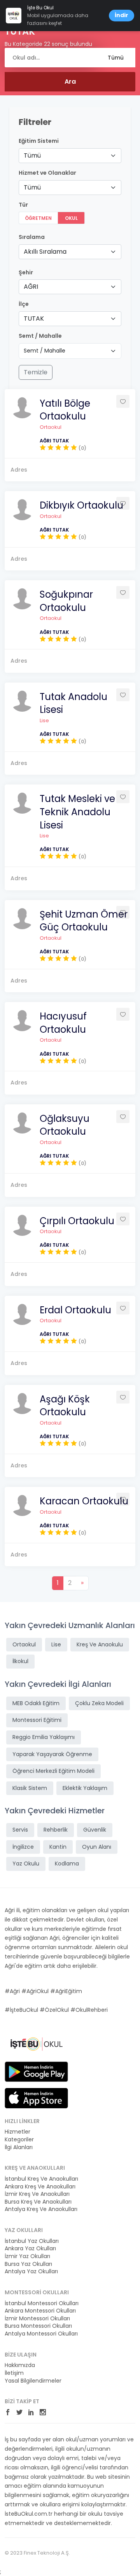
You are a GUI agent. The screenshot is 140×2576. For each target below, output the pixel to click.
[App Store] (36, 2098)
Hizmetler (17, 2132)
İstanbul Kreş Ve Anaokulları (41, 2179)
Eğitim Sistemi (39, 141)
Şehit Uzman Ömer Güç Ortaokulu (84, 921)
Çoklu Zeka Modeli (99, 1703)
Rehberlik (56, 1830)
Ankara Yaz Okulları (30, 2249)
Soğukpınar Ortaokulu (66, 601)
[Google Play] (36, 2071)
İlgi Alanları (19, 2147)
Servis (20, 1830)
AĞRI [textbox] (31, 287)
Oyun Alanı (97, 1847)
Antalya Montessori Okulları (41, 2334)
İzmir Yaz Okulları (27, 2256)
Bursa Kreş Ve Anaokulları (38, 2202)
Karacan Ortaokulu (84, 1501)
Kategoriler (19, 2140)
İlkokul (20, 1661)
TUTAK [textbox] (34, 318)
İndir (122, 15)
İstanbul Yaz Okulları (32, 2241)
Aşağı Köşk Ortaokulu (65, 1406)
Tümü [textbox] (32, 155)
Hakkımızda (20, 2365)
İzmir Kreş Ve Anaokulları (37, 2194)
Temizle (36, 372)
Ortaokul (51, 427)
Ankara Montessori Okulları (40, 2311)
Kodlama (67, 1864)
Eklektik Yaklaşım (85, 1788)
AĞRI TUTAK (54, 441)
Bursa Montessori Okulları (38, 2326)
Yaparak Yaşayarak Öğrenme (52, 1754)
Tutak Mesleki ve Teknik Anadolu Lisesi (77, 812)
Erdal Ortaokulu (75, 1310)
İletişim (14, 2373)
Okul (71, 218)
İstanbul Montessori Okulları (42, 2303)
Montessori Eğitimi (37, 1720)
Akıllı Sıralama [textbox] (45, 252)
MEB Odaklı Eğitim (36, 1703)
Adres (19, 470)
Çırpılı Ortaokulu (77, 1221)
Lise (44, 720)
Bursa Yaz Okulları (28, 2264)
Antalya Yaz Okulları (31, 2272)
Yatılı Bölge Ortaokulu (65, 410)
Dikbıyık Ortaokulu (81, 505)
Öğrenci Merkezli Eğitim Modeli (53, 1771)
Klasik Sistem (30, 1788)
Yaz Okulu (26, 1864)
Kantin (58, 1847)
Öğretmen (38, 218)
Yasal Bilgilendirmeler (33, 2381)
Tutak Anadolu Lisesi (73, 703)
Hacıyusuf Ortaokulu (63, 1023)
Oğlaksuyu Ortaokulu (65, 1125)
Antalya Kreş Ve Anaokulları (41, 2209)
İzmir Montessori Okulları (37, 2319)
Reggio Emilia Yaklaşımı (44, 1737)
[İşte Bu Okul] (36, 2044)
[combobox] (70, 156)
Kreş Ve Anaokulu (100, 1644)
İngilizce (23, 1847)
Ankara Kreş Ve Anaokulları (40, 2187)
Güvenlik (95, 1830)
